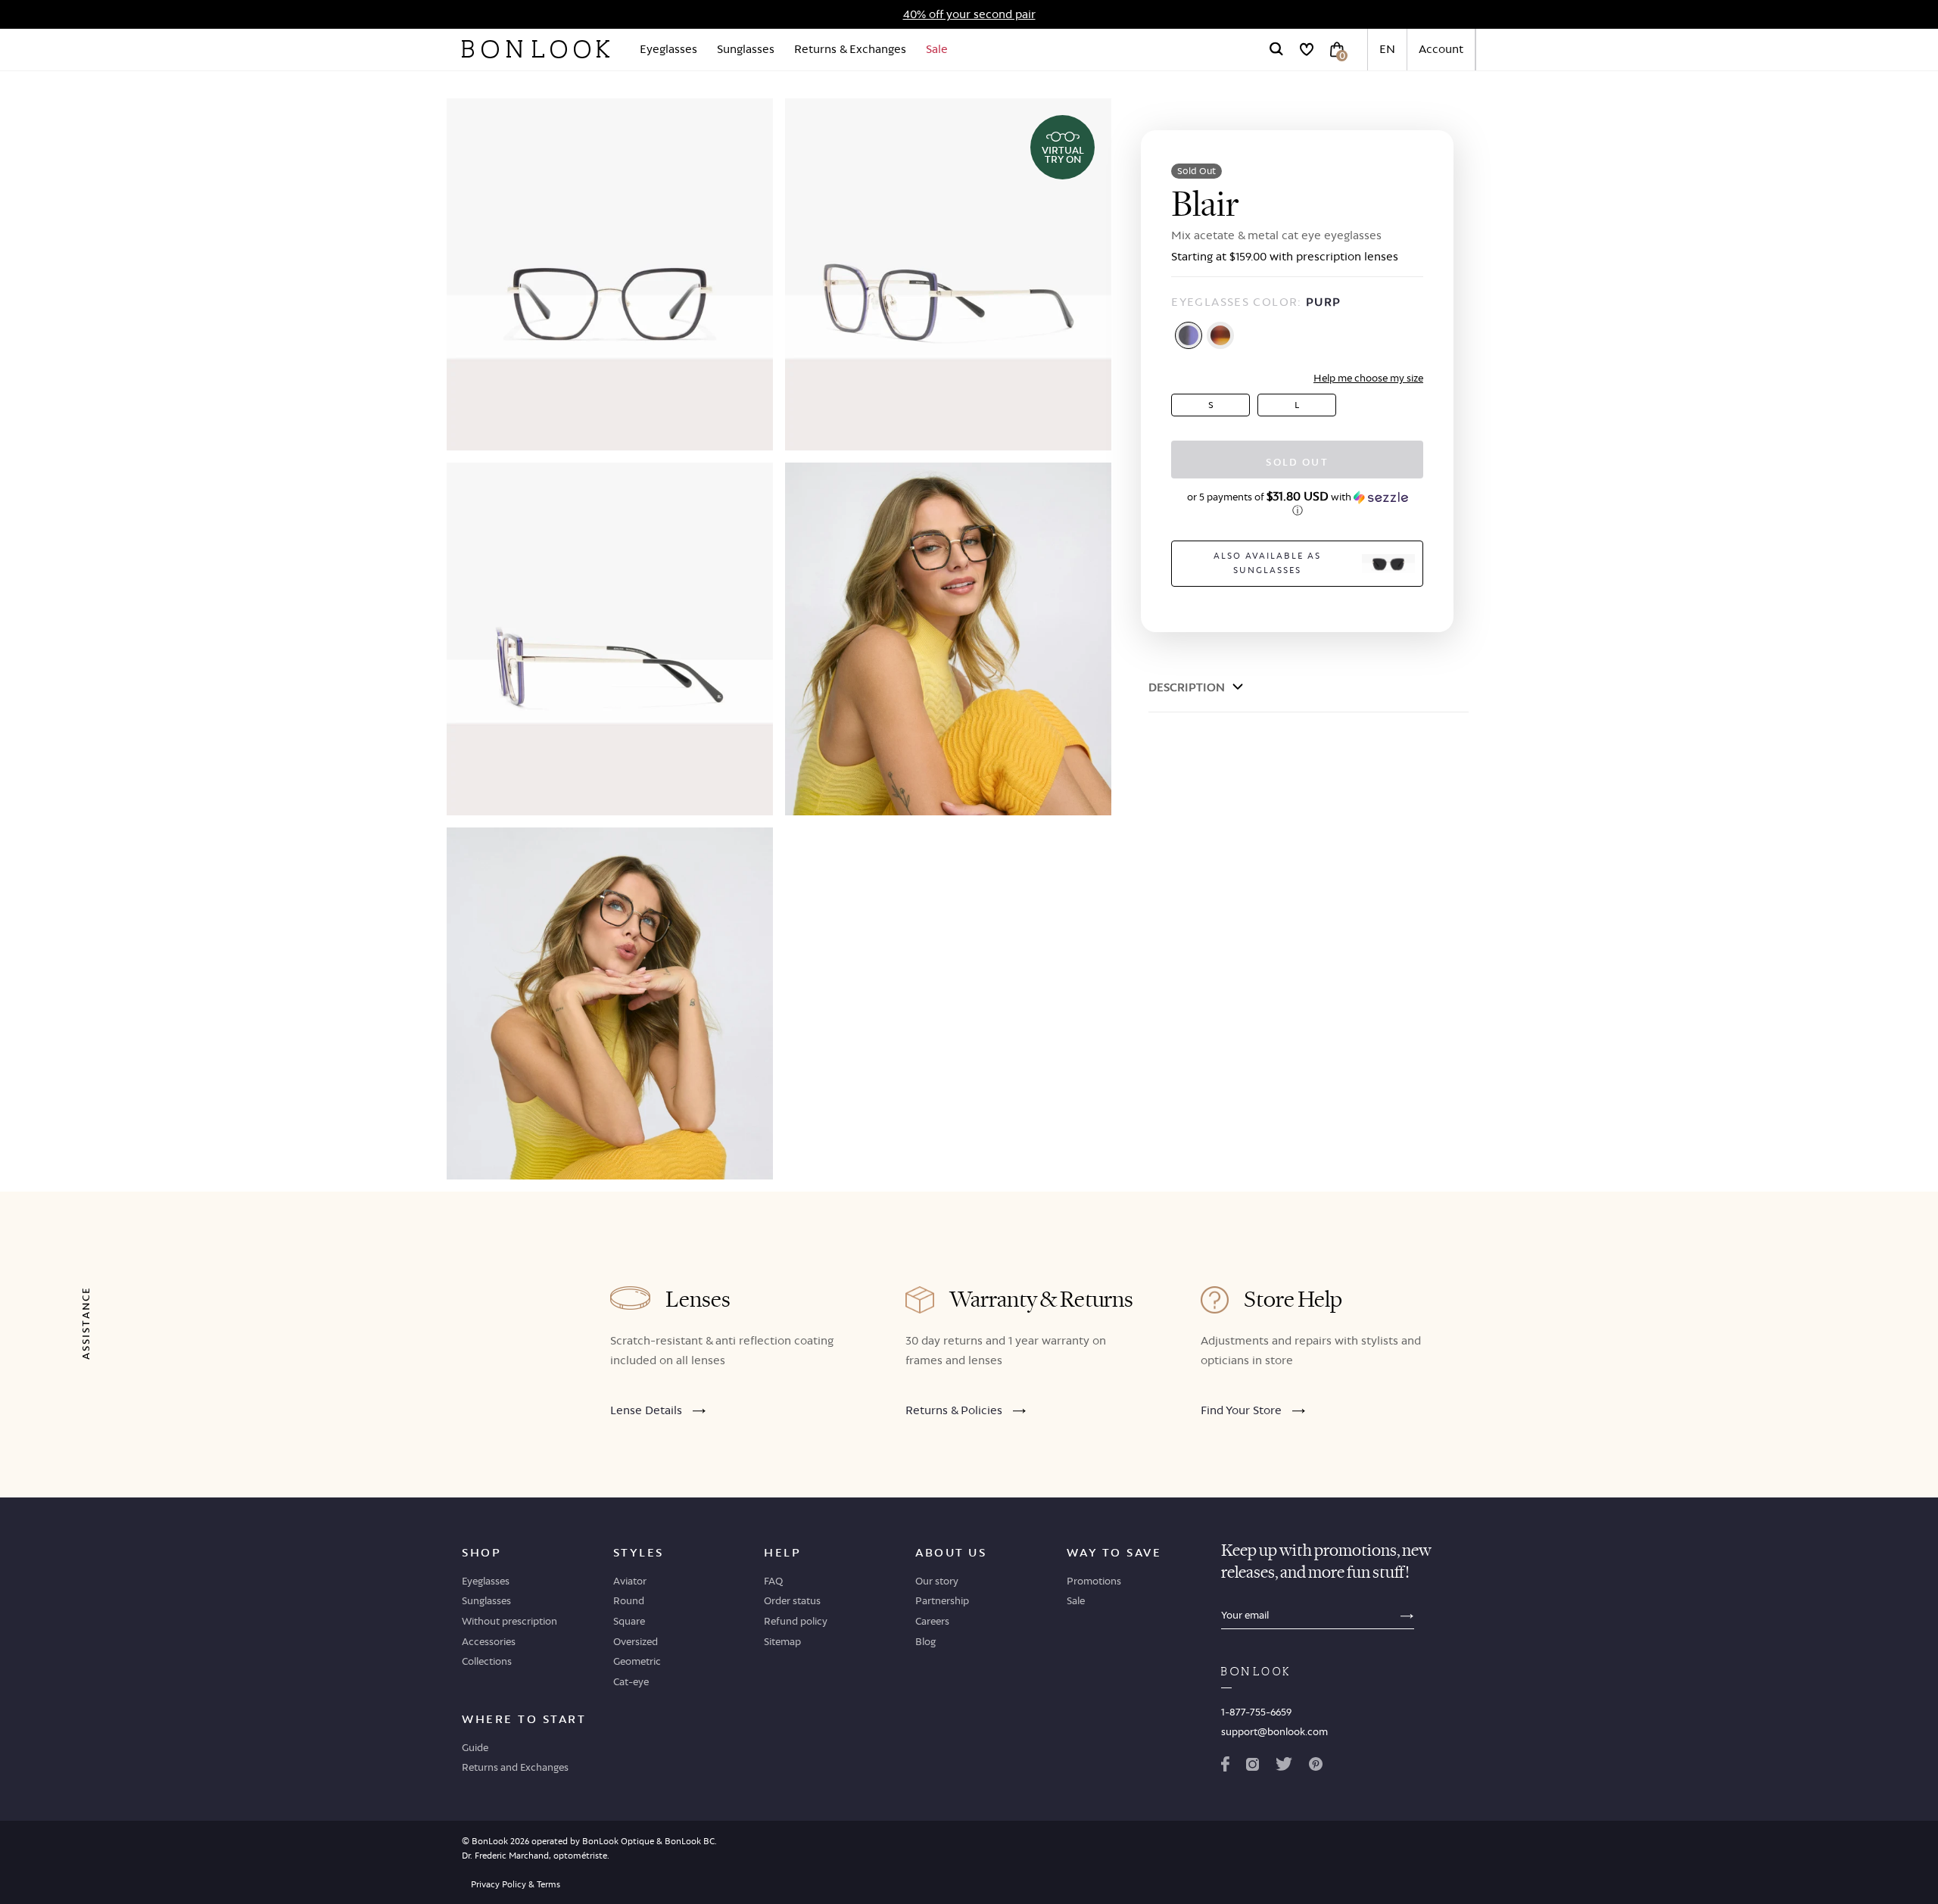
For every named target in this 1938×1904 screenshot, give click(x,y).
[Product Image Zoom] (610, 274)
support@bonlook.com (1274, 1731)
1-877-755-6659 (1256, 1712)
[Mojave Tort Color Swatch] (1220, 335)
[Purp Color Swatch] (1189, 335)
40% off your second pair (969, 14)
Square (629, 1621)
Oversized (636, 1641)
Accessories (489, 1641)
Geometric (637, 1661)
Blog (925, 1641)
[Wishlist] (1307, 49)
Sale (937, 49)
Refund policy (796, 1621)
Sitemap (782, 1641)
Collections (487, 1661)
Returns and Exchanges (515, 1767)
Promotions (1094, 1581)
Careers (932, 1621)
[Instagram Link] (1252, 1767)
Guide (475, 1747)
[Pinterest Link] (1316, 1767)
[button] (1297, 503)
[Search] (1276, 49)
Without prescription (509, 1621)
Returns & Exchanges (850, 49)
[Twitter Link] (1284, 1767)
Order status (792, 1600)
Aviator (630, 1581)
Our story (937, 1581)
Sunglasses (746, 49)
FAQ (773, 1581)
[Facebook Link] (1225, 1767)
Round (629, 1600)
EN (1387, 49)
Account (1441, 49)
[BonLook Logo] (536, 49)
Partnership (942, 1600)
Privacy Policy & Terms (516, 1884)
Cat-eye (631, 1681)
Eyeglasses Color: (1256, 302)
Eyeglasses (668, 49)
